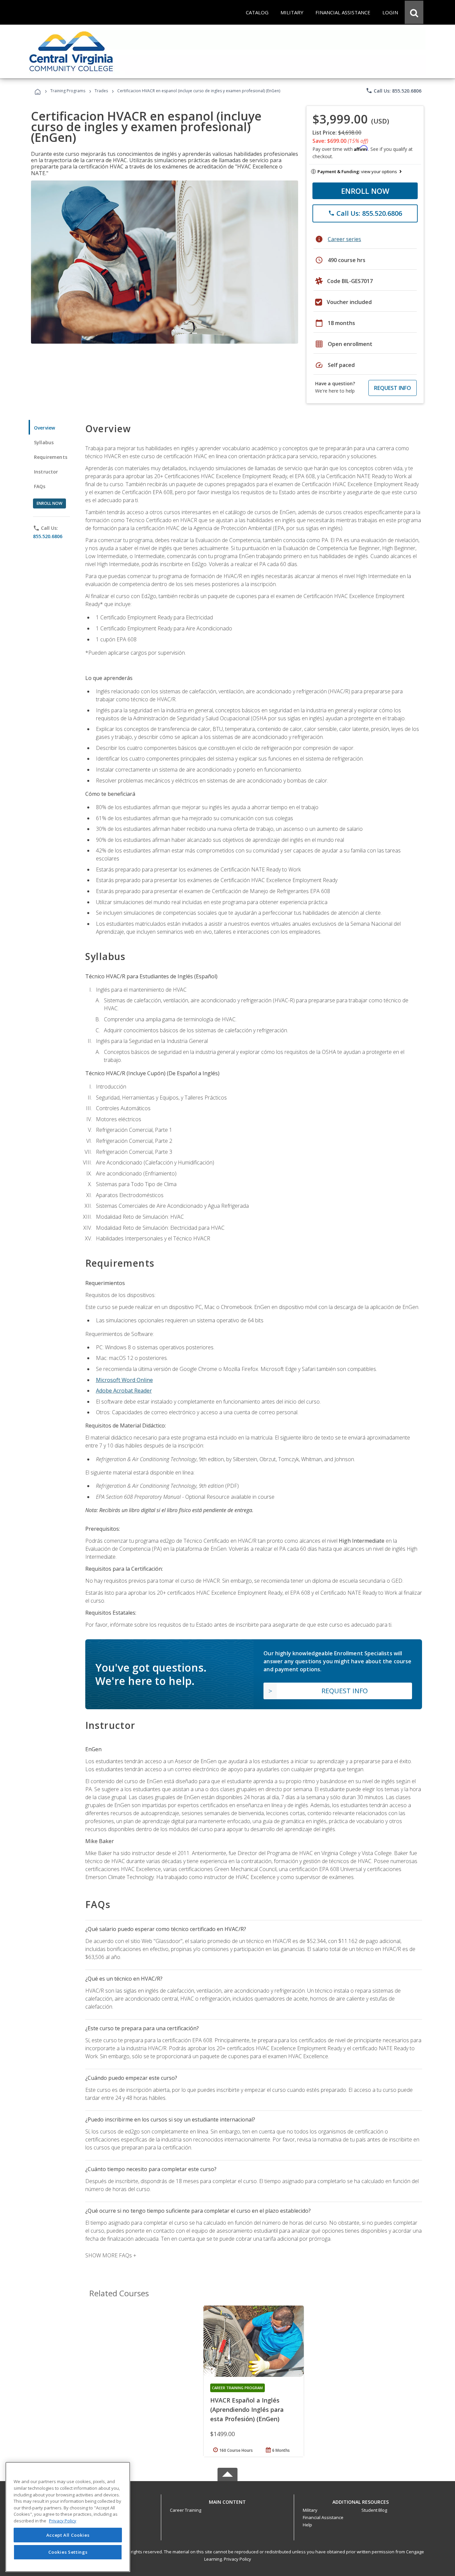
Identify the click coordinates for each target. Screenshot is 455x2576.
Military (310, 2510)
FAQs (40, 486)
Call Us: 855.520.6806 (394, 91)
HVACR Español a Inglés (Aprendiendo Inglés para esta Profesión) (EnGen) (247, 2410)
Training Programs (68, 91)
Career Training (186, 2510)
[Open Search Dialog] (414, 12)
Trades (101, 91)
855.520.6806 (48, 536)
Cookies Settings (68, 2552)
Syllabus (44, 442)
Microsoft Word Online (124, 1380)
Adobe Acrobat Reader (124, 1391)
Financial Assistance (323, 2517)
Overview (44, 428)
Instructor (46, 472)
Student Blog (374, 2510)
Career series (344, 239)
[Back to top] (227, 2500)
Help (307, 2525)
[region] (68, 2517)
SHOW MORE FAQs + (111, 2255)
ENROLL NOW (365, 191)
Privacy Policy (237, 2559)
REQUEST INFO (393, 388)
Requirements (51, 457)
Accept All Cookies (68, 2535)
